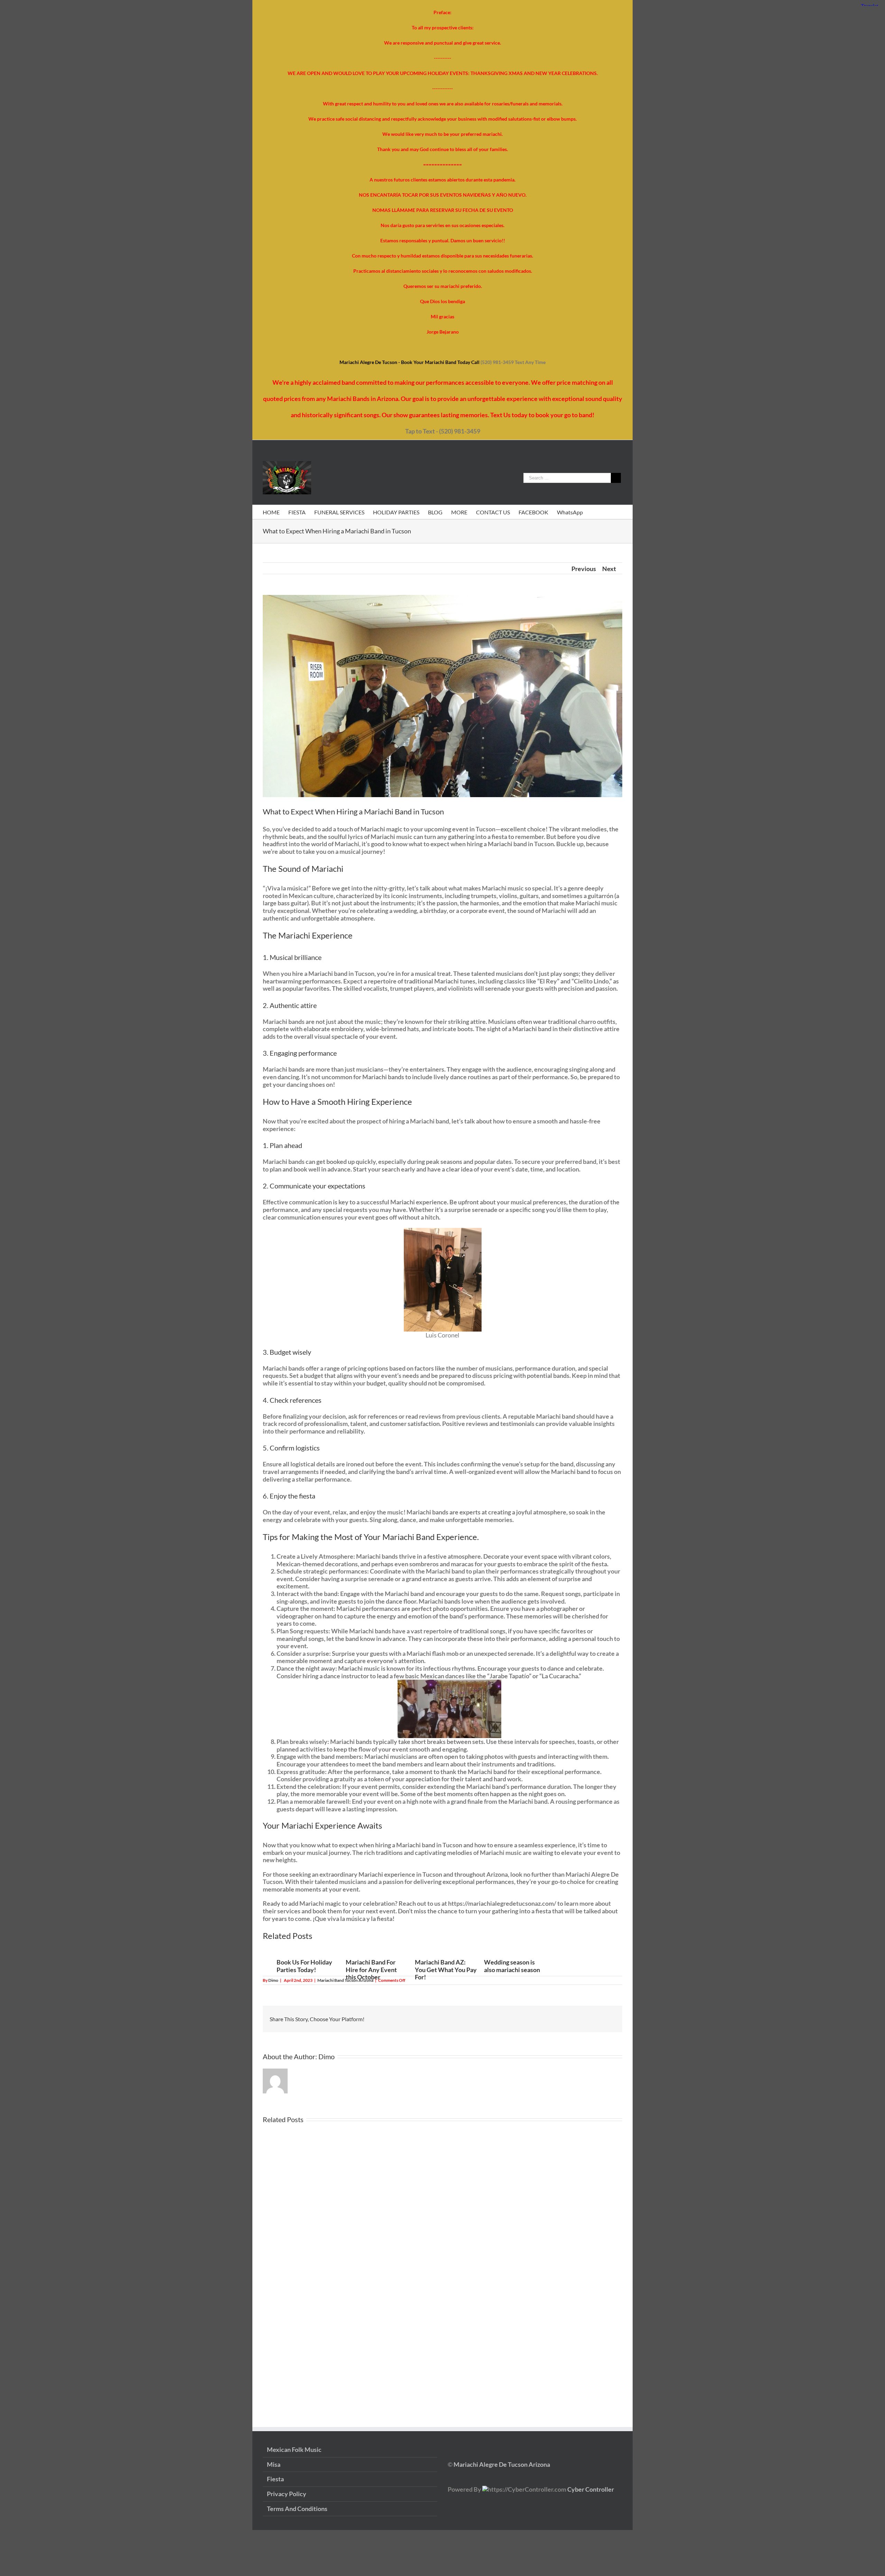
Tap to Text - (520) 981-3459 (443, 431)
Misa (274, 2465)
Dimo (273, 1980)
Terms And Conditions (297, 2509)
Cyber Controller (591, 2489)
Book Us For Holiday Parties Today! (304, 1966)
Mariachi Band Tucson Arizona (345, 1980)
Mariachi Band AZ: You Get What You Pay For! (446, 1970)
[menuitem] (276, 512)
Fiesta (275, 2479)
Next (609, 569)
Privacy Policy (287, 2494)
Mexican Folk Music (294, 2450)
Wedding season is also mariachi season (512, 1966)
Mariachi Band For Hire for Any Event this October (371, 1970)
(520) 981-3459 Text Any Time (513, 362)
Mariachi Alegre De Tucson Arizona (501, 2464)
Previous (584, 569)
